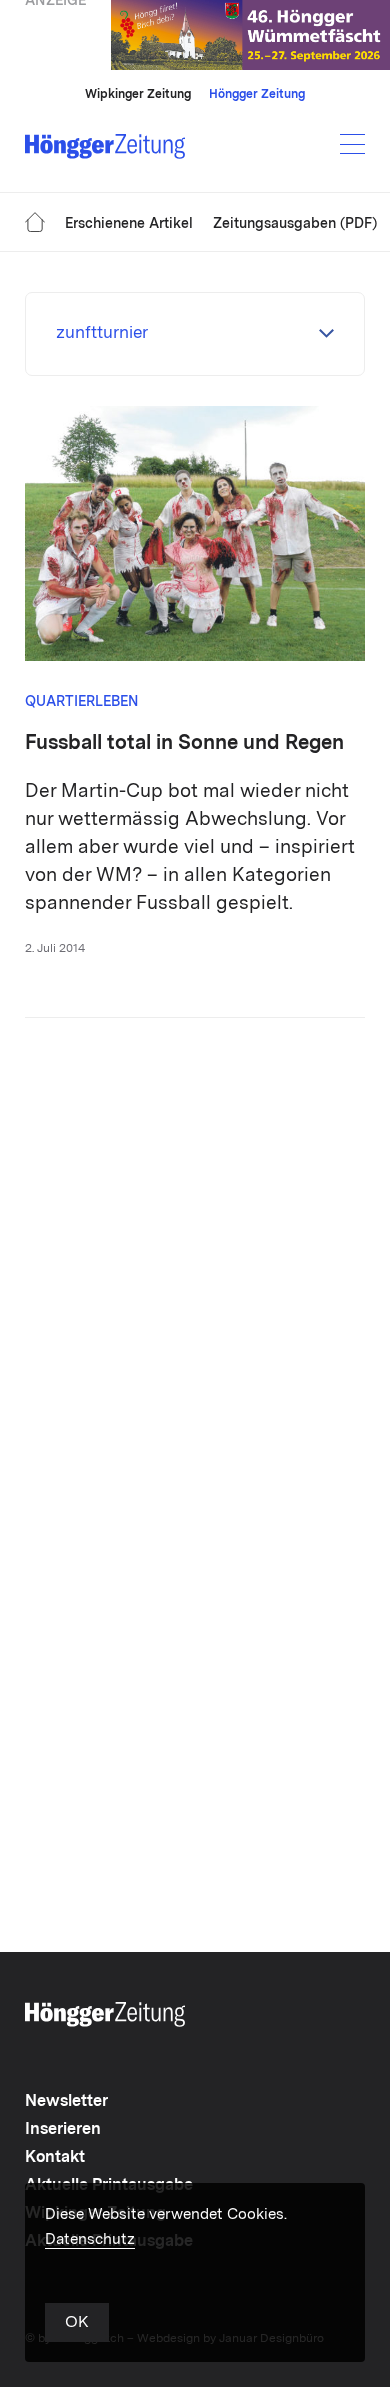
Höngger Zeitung (257, 95)
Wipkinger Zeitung (138, 95)
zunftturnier (102, 333)
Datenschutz (90, 2240)
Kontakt (55, 2158)
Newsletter (66, 2102)
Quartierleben (82, 702)
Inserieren (63, 2130)
